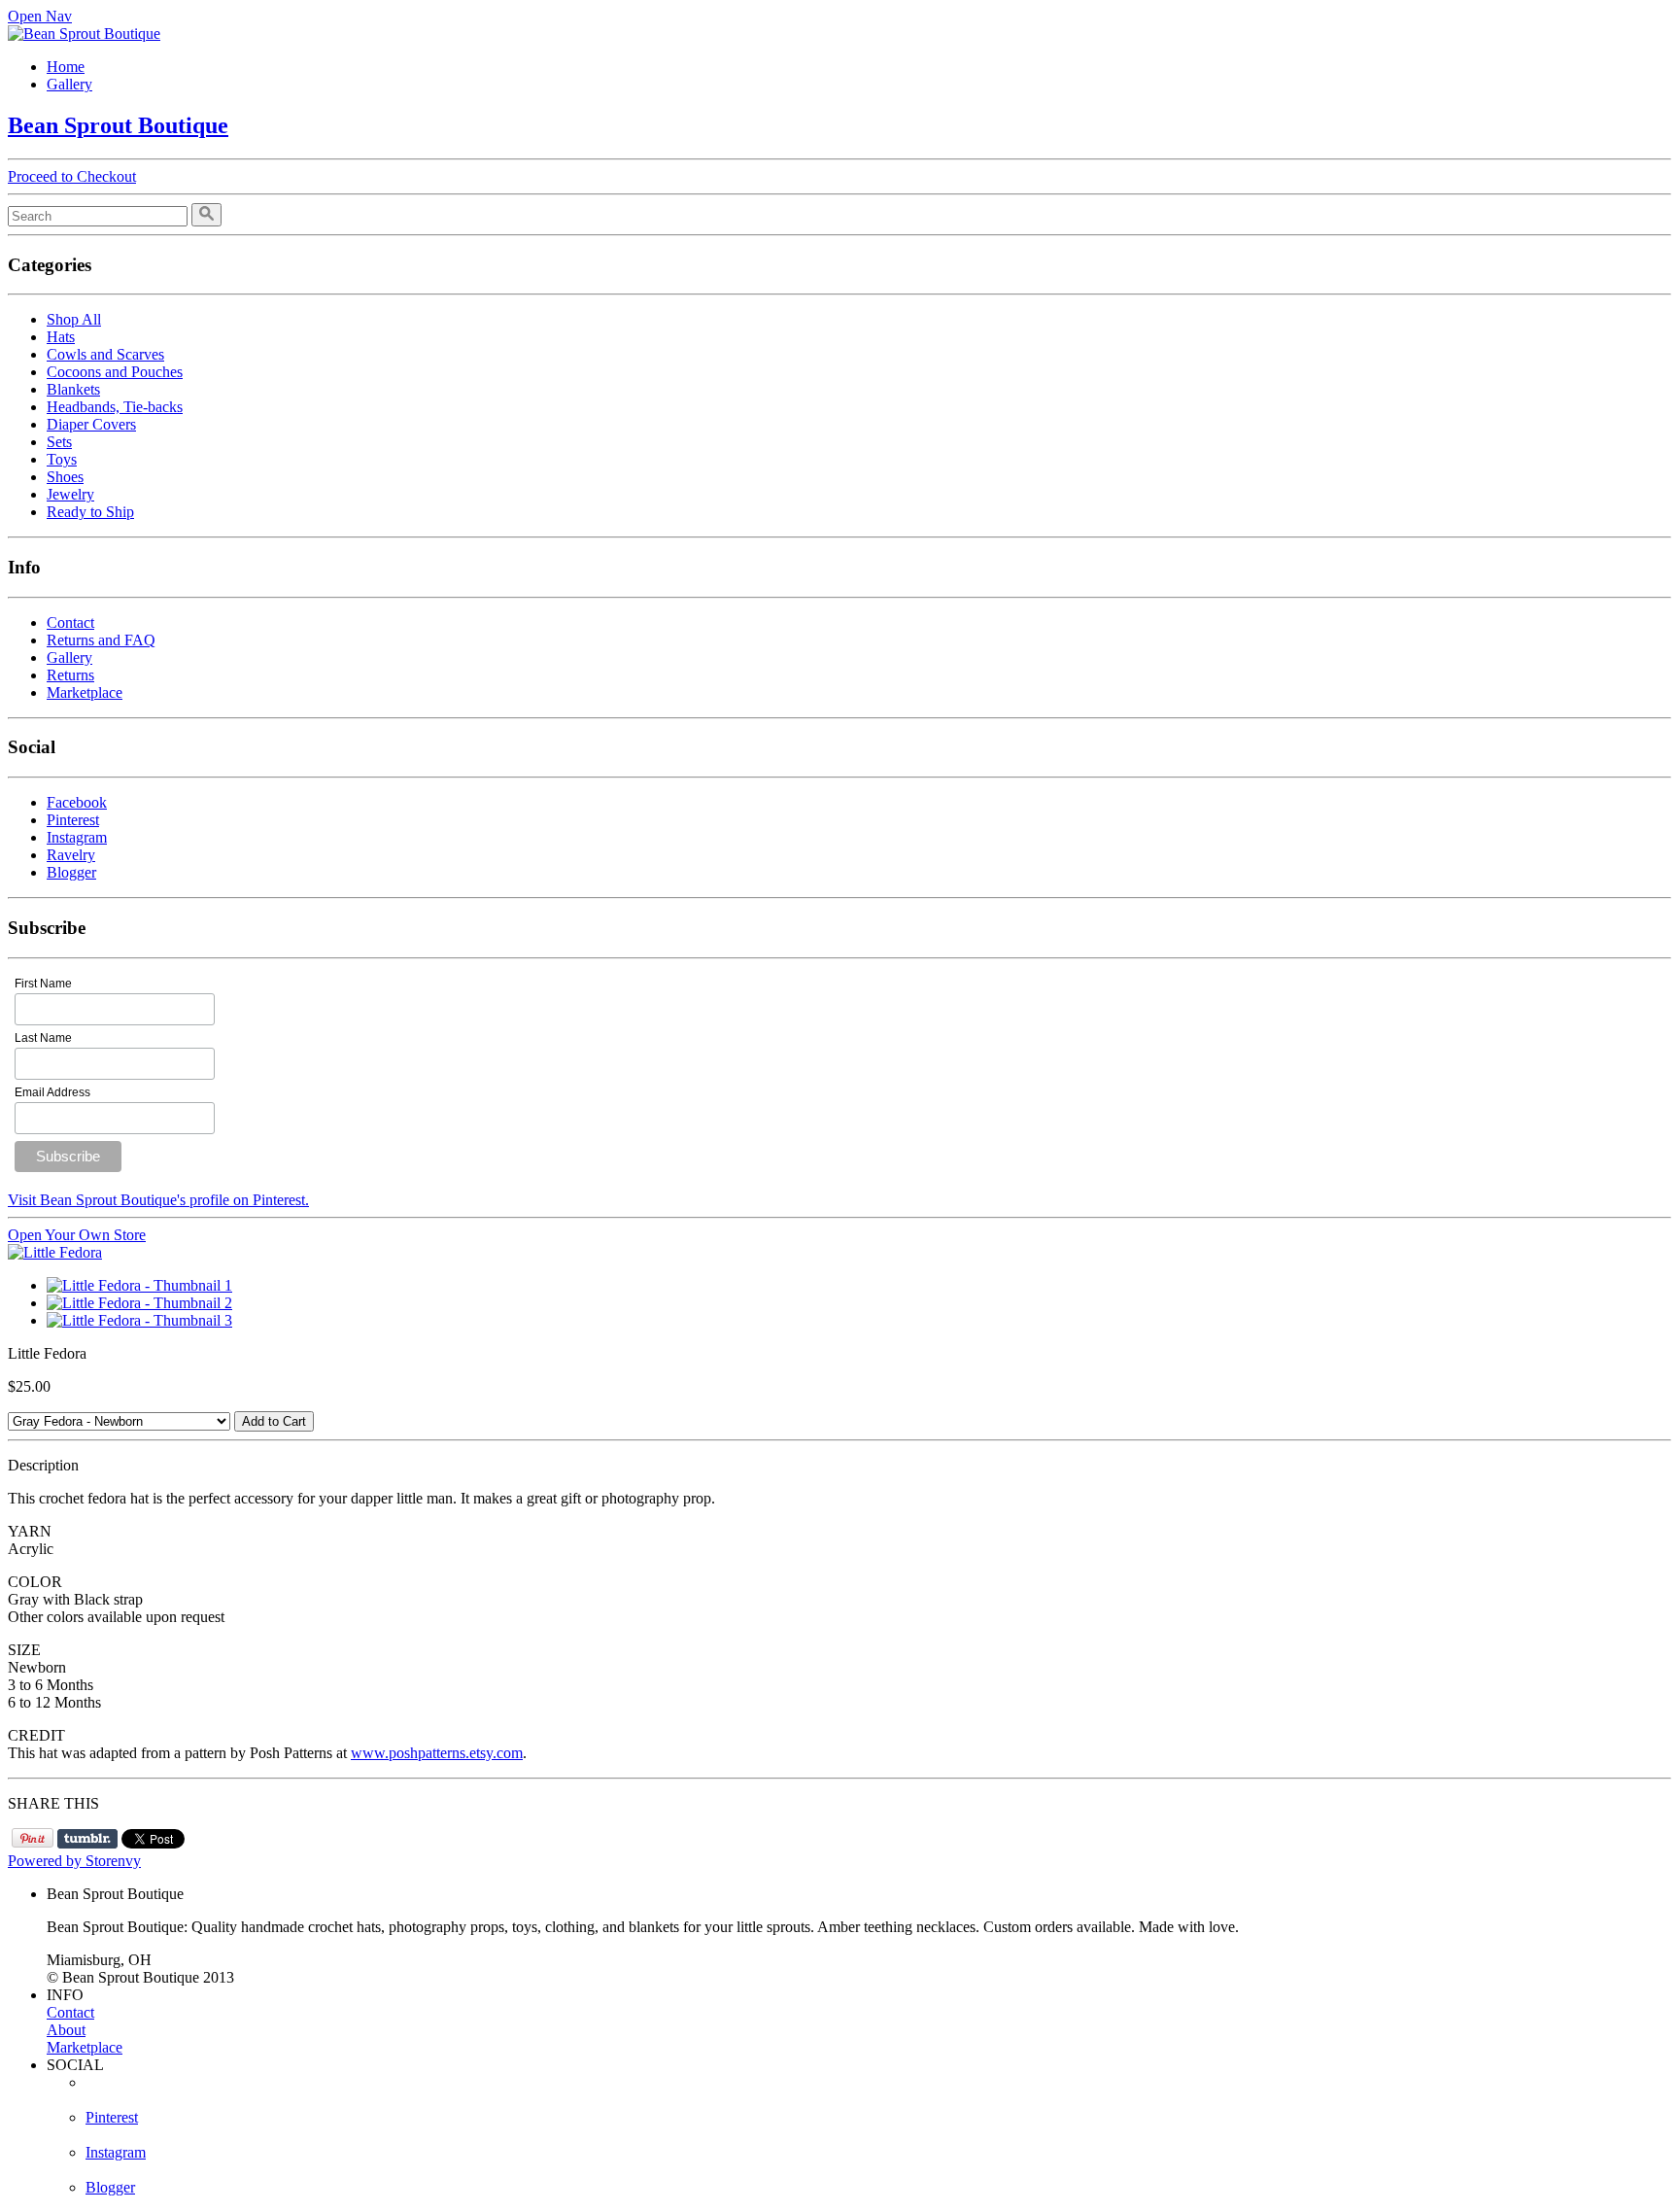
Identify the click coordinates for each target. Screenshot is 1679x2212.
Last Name (43, 1038)
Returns (70, 675)
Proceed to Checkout (72, 176)
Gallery (69, 84)
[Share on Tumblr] (87, 1839)
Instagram (77, 837)
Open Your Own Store (77, 1235)
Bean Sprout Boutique (118, 125)
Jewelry (70, 494)
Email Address (52, 1092)
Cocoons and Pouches (115, 372)
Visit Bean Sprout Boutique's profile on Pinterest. (158, 1200)
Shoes (65, 477)
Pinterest (73, 820)
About (66, 2030)
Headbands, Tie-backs (115, 407)
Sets (59, 442)
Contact (70, 622)
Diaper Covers (91, 424)
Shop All (74, 319)
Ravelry (71, 855)
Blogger (71, 872)
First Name (43, 984)
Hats (61, 337)
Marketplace (85, 692)
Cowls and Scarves (105, 354)
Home (66, 67)
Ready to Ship (90, 512)
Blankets (73, 389)
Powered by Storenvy (74, 1861)
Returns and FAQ (101, 640)
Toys (62, 459)
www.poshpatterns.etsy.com (437, 1753)
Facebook (77, 802)
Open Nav (40, 16)
